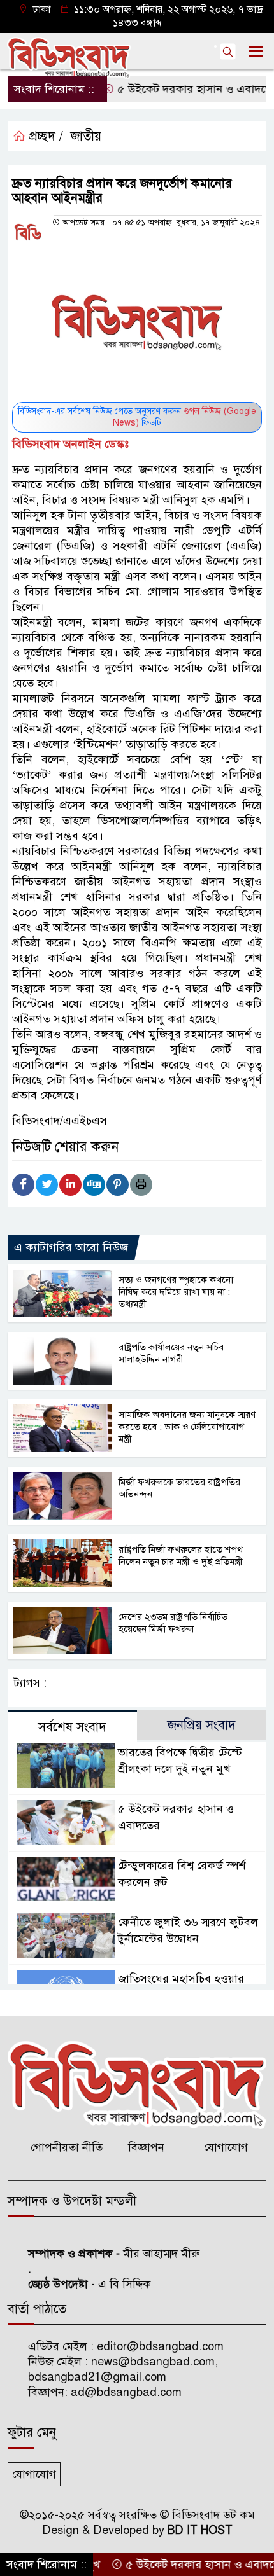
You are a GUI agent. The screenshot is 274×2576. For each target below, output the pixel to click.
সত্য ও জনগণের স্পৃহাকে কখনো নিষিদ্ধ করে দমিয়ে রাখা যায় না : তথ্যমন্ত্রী (176, 1292)
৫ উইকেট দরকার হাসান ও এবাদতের (172, 89)
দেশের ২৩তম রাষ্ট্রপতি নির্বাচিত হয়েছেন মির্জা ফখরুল (173, 1623)
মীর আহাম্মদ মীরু (161, 2254)
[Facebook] (23, 1185)
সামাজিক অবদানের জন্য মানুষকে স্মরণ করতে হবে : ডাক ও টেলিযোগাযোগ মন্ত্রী (187, 1427)
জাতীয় (86, 136)
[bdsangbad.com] (137, 2084)
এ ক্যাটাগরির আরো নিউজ (71, 1247)
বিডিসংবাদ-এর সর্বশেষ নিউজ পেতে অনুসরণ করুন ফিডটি (137, 417)
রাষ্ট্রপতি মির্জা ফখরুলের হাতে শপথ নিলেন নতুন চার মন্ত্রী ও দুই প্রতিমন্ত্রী (181, 1555)
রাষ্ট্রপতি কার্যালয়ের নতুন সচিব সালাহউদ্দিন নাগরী (171, 1353)
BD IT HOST (200, 2530)
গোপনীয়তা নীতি (67, 2147)
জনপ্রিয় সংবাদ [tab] (202, 1725)
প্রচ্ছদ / (44, 136)
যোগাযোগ (226, 2147)
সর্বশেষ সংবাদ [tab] (72, 1727)
